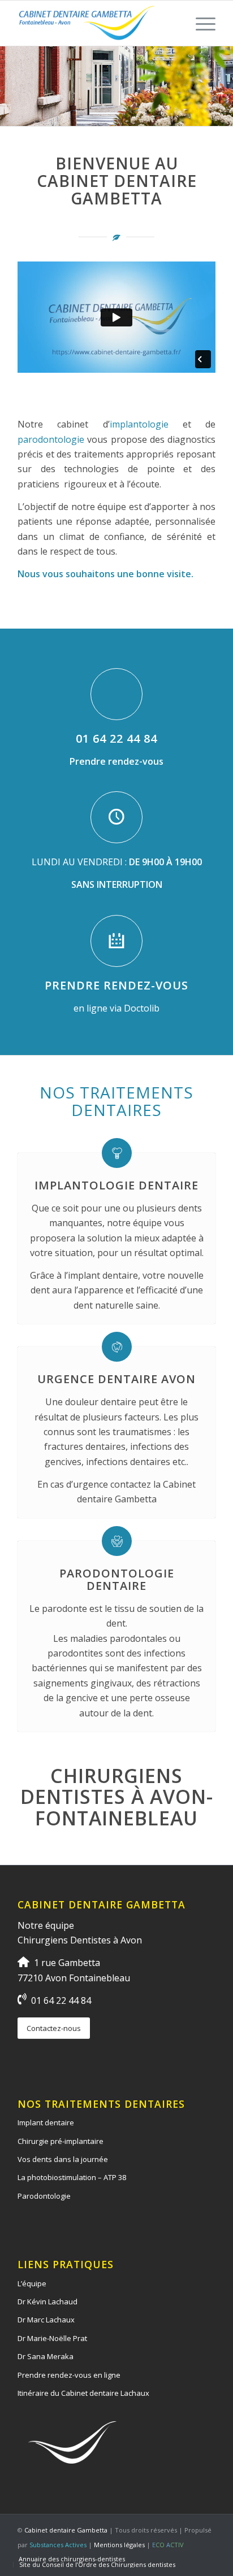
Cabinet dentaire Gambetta (66, 2530)
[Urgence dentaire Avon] (117, 1347)
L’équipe (32, 2283)
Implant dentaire (46, 2122)
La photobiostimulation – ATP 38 (72, 2177)
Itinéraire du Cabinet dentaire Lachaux (83, 2393)
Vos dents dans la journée (63, 2159)
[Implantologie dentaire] (117, 1153)
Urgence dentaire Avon (116, 1379)
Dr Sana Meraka (46, 2356)
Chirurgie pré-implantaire (61, 2141)
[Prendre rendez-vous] (116, 941)
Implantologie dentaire (116, 1185)
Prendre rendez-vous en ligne (69, 2375)
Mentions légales (119, 2545)
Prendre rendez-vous (116, 985)
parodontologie (51, 439)
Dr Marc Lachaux (46, 2320)
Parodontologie (44, 2196)
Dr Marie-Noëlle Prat (52, 2338)
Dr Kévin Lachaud (48, 2302)
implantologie (139, 424)
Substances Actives (58, 2545)
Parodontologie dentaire (117, 1579)
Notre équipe (46, 1925)
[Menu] (200, 23)
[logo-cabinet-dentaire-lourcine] (97, 23)
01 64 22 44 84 (116, 738)
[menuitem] (200, 23)
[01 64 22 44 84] (116, 694)
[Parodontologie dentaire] (117, 1541)
